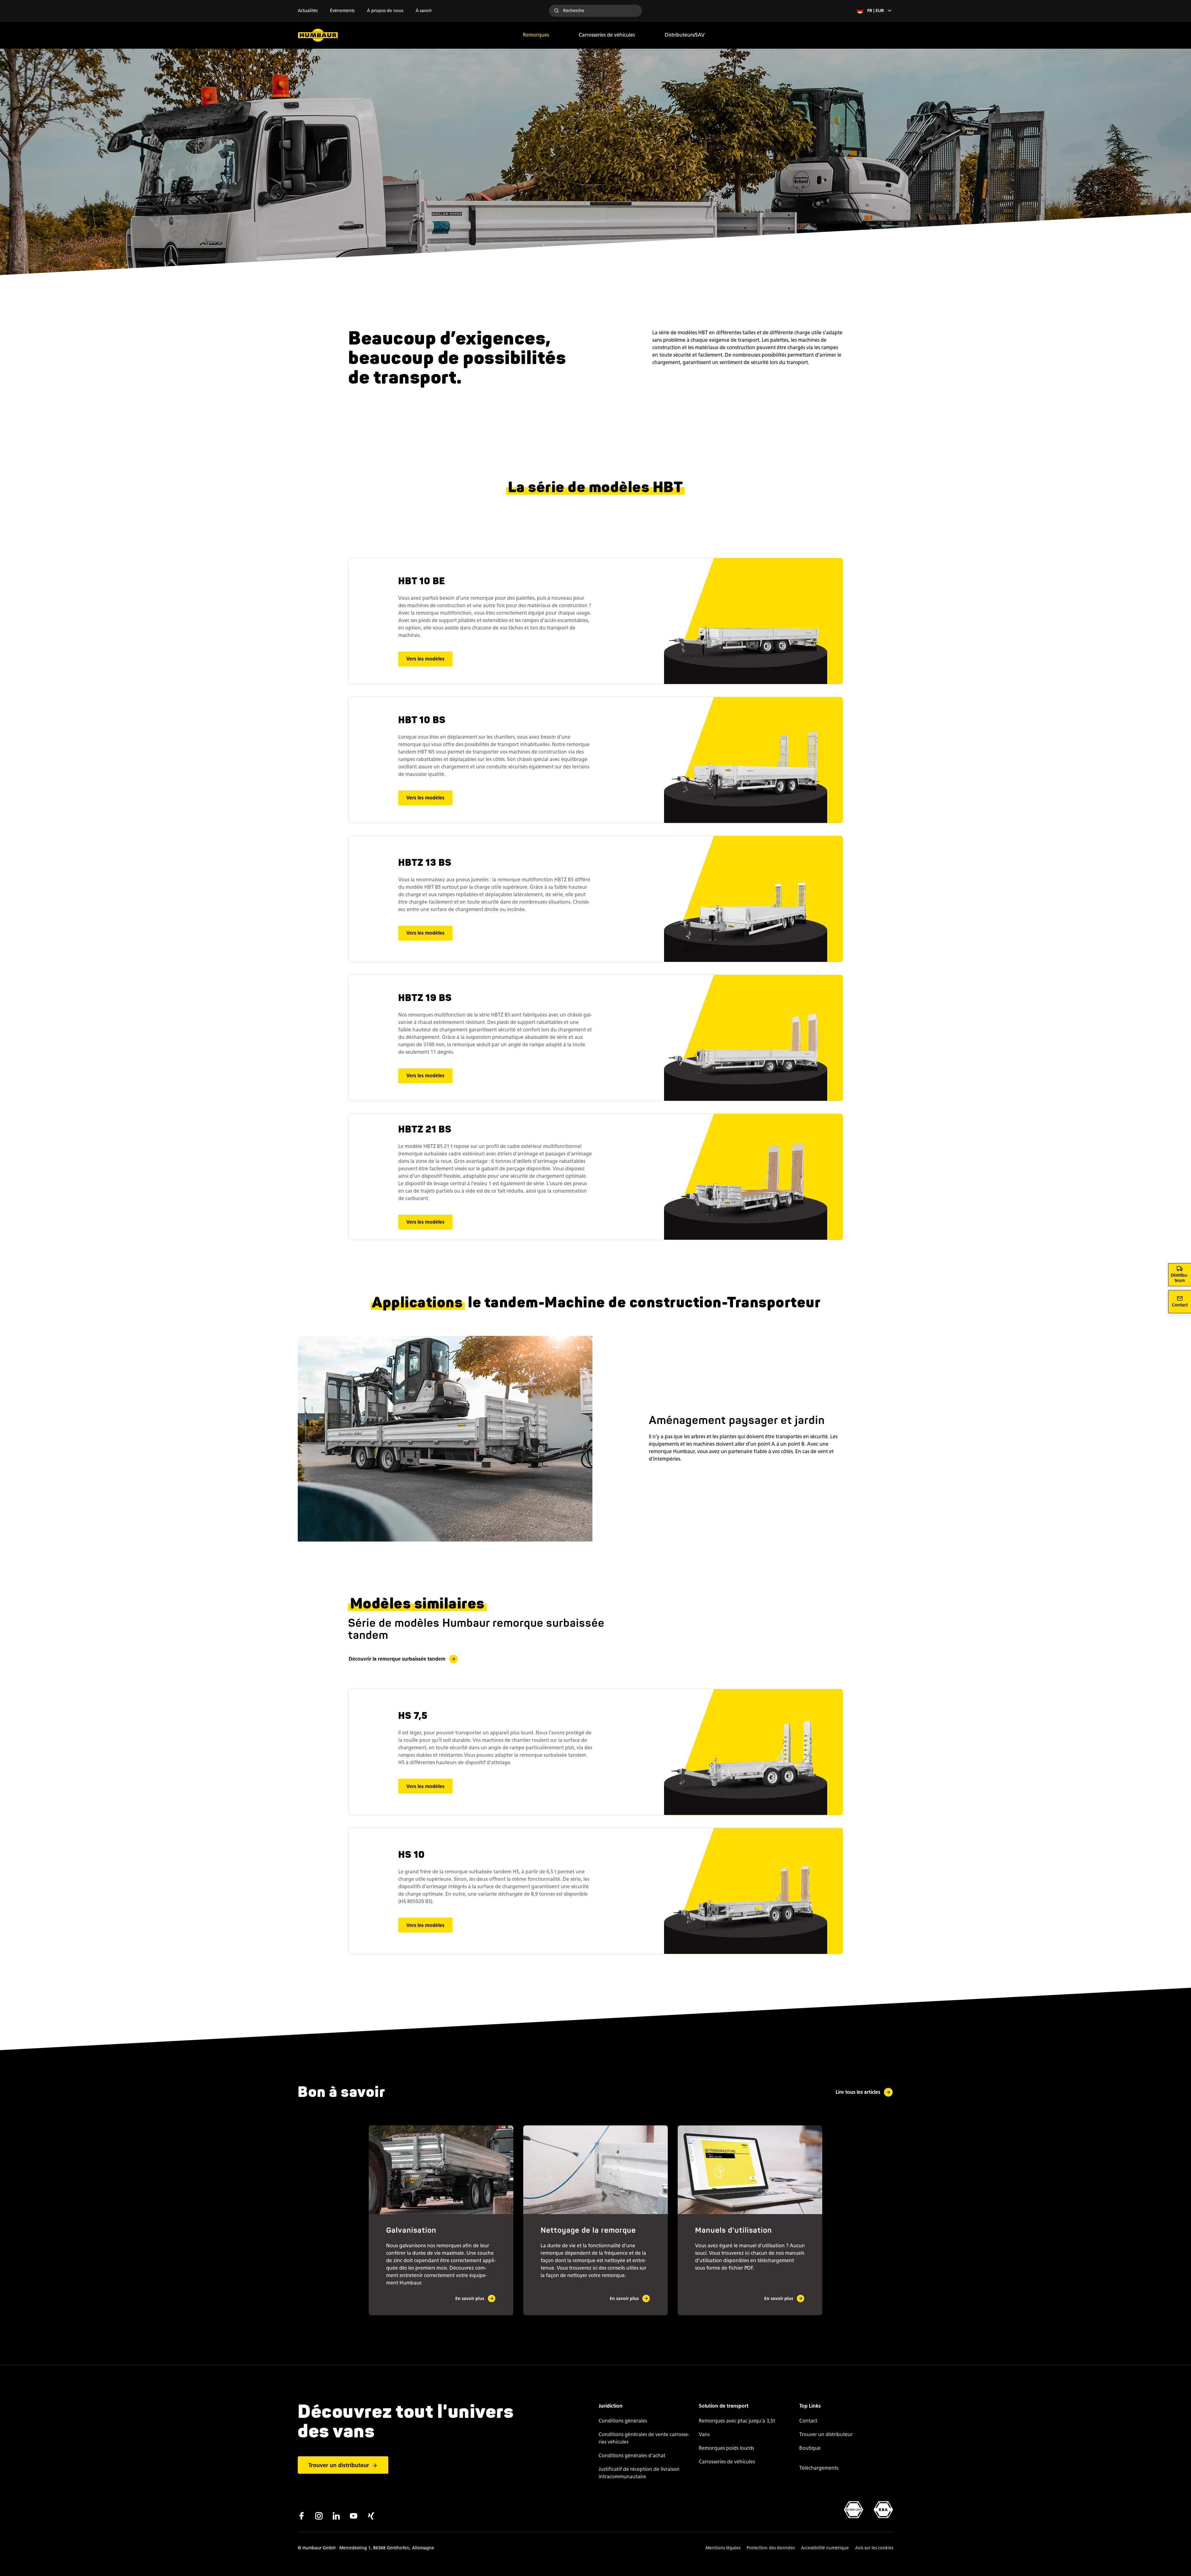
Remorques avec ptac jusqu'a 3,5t (737, 2421)
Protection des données (771, 2548)
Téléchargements (819, 2468)
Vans (704, 2434)
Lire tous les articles (858, 2092)
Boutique (810, 2448)
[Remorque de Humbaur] (318, 35)
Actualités (308, 11)
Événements (342, 11)
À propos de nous (385, 11)
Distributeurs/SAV (685, 35)
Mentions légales (723, 2548)
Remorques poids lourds (726, 2448)
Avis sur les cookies (874, 2548)
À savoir (424, 11)
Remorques (536, 35)
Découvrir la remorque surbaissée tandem (397, 1659)
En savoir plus (470, 2299)
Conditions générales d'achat (632, 2456)
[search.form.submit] (556, 11)
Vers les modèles (425, 659)
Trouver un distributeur (339, 2465)
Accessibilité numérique (825, 2548)
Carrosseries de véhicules (607, 35)
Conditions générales (623, 2421)
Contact (808, 2421)
